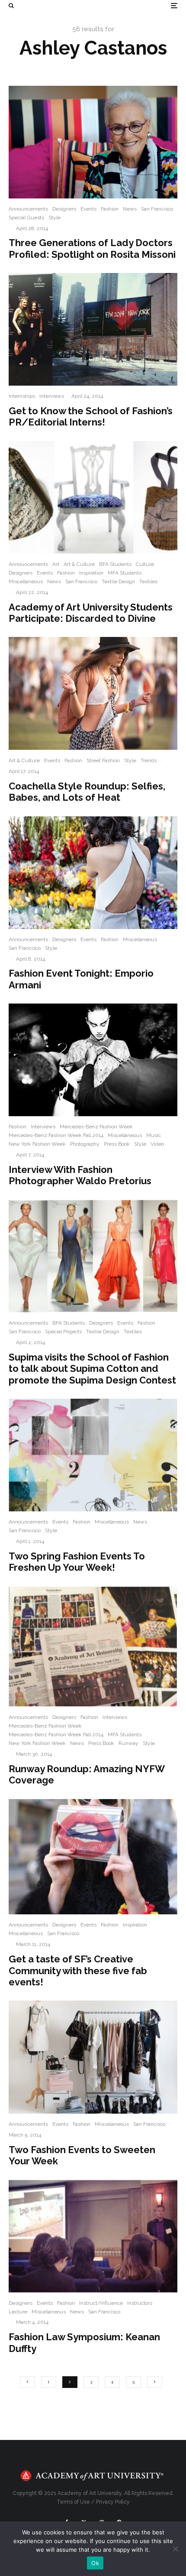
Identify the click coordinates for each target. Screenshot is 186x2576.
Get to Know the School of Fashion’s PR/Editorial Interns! (91, 416)
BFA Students (115, 564)
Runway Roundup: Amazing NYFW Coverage (87, 1774)
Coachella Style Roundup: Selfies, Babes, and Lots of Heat (87, 792)
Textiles (148, 581)
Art (56, 564)
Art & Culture (79, 564)
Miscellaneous (26, 581)
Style (55, 218)
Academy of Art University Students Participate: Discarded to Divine (91, 613)
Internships (22, 396)
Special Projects (63, 1332)
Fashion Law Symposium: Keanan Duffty (84, 2342)
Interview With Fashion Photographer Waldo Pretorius (80, 1175)
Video (157, 1144)
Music (154, 1135)
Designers (64, 209)
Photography (85, 1144)
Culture (145, 564)
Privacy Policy (113, 2502)
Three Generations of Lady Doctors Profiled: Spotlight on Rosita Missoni (92, 248)
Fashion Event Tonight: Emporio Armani (81, 979)
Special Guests (26, 218)
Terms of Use (73, 2502)
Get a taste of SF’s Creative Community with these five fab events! (78, 1970)
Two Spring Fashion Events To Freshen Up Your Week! (77, 1562)
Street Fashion (103, 760)
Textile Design (118, 581)
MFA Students (125, 573)
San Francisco (157, 209)
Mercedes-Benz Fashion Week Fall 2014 (56, 1135)
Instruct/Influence (101, 2303)
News (130, 209)
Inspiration (91, 573)
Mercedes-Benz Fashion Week (96, 1127)
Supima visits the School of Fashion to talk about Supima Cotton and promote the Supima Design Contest (92, 1369)
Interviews (52, 396)
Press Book (117, 1144)
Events (88, 209)
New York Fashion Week (37, 1144)
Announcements (28, 209)
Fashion (110, 209)
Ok (95, 2563)
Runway (128, 1743)
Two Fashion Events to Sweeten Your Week (82, 2155)
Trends (149, 760)
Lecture (18, 2312)
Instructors (140, 2303)
